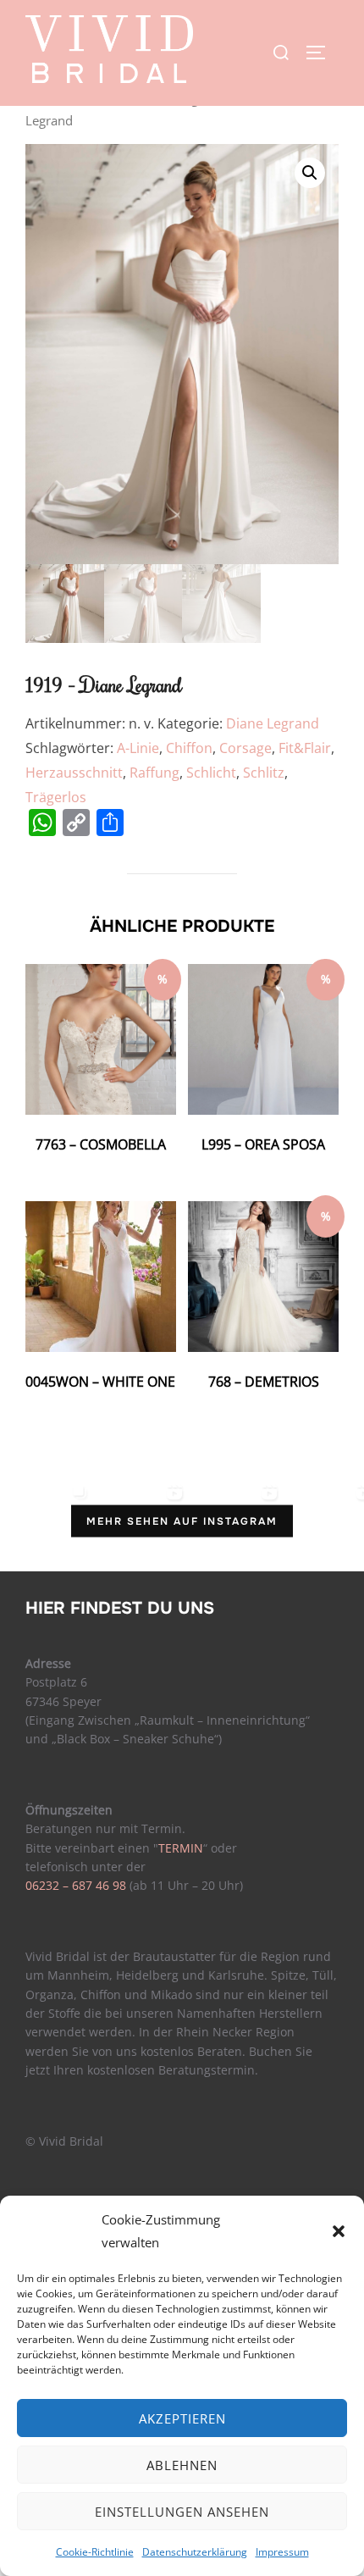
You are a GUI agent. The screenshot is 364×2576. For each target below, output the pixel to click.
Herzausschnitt (74, 773)
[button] (339, 2231)
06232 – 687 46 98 (76, 1885)
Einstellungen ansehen (182, 2512)
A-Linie (138, 748)
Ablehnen (182, 2465)
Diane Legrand (273, 723)
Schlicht (211, 773)
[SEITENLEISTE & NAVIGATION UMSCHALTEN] (322, 53)
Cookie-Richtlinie (95, 2552)
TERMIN (181, 1848)
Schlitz (264, 773)
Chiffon (189, 748)
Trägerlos (56, 797)
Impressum (282, 2552)
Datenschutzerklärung (195, 2552)
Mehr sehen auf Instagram (182, 1521)
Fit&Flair (305, 748)
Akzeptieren (182, 2418)
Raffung (154, 773)
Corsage (245, 748)
